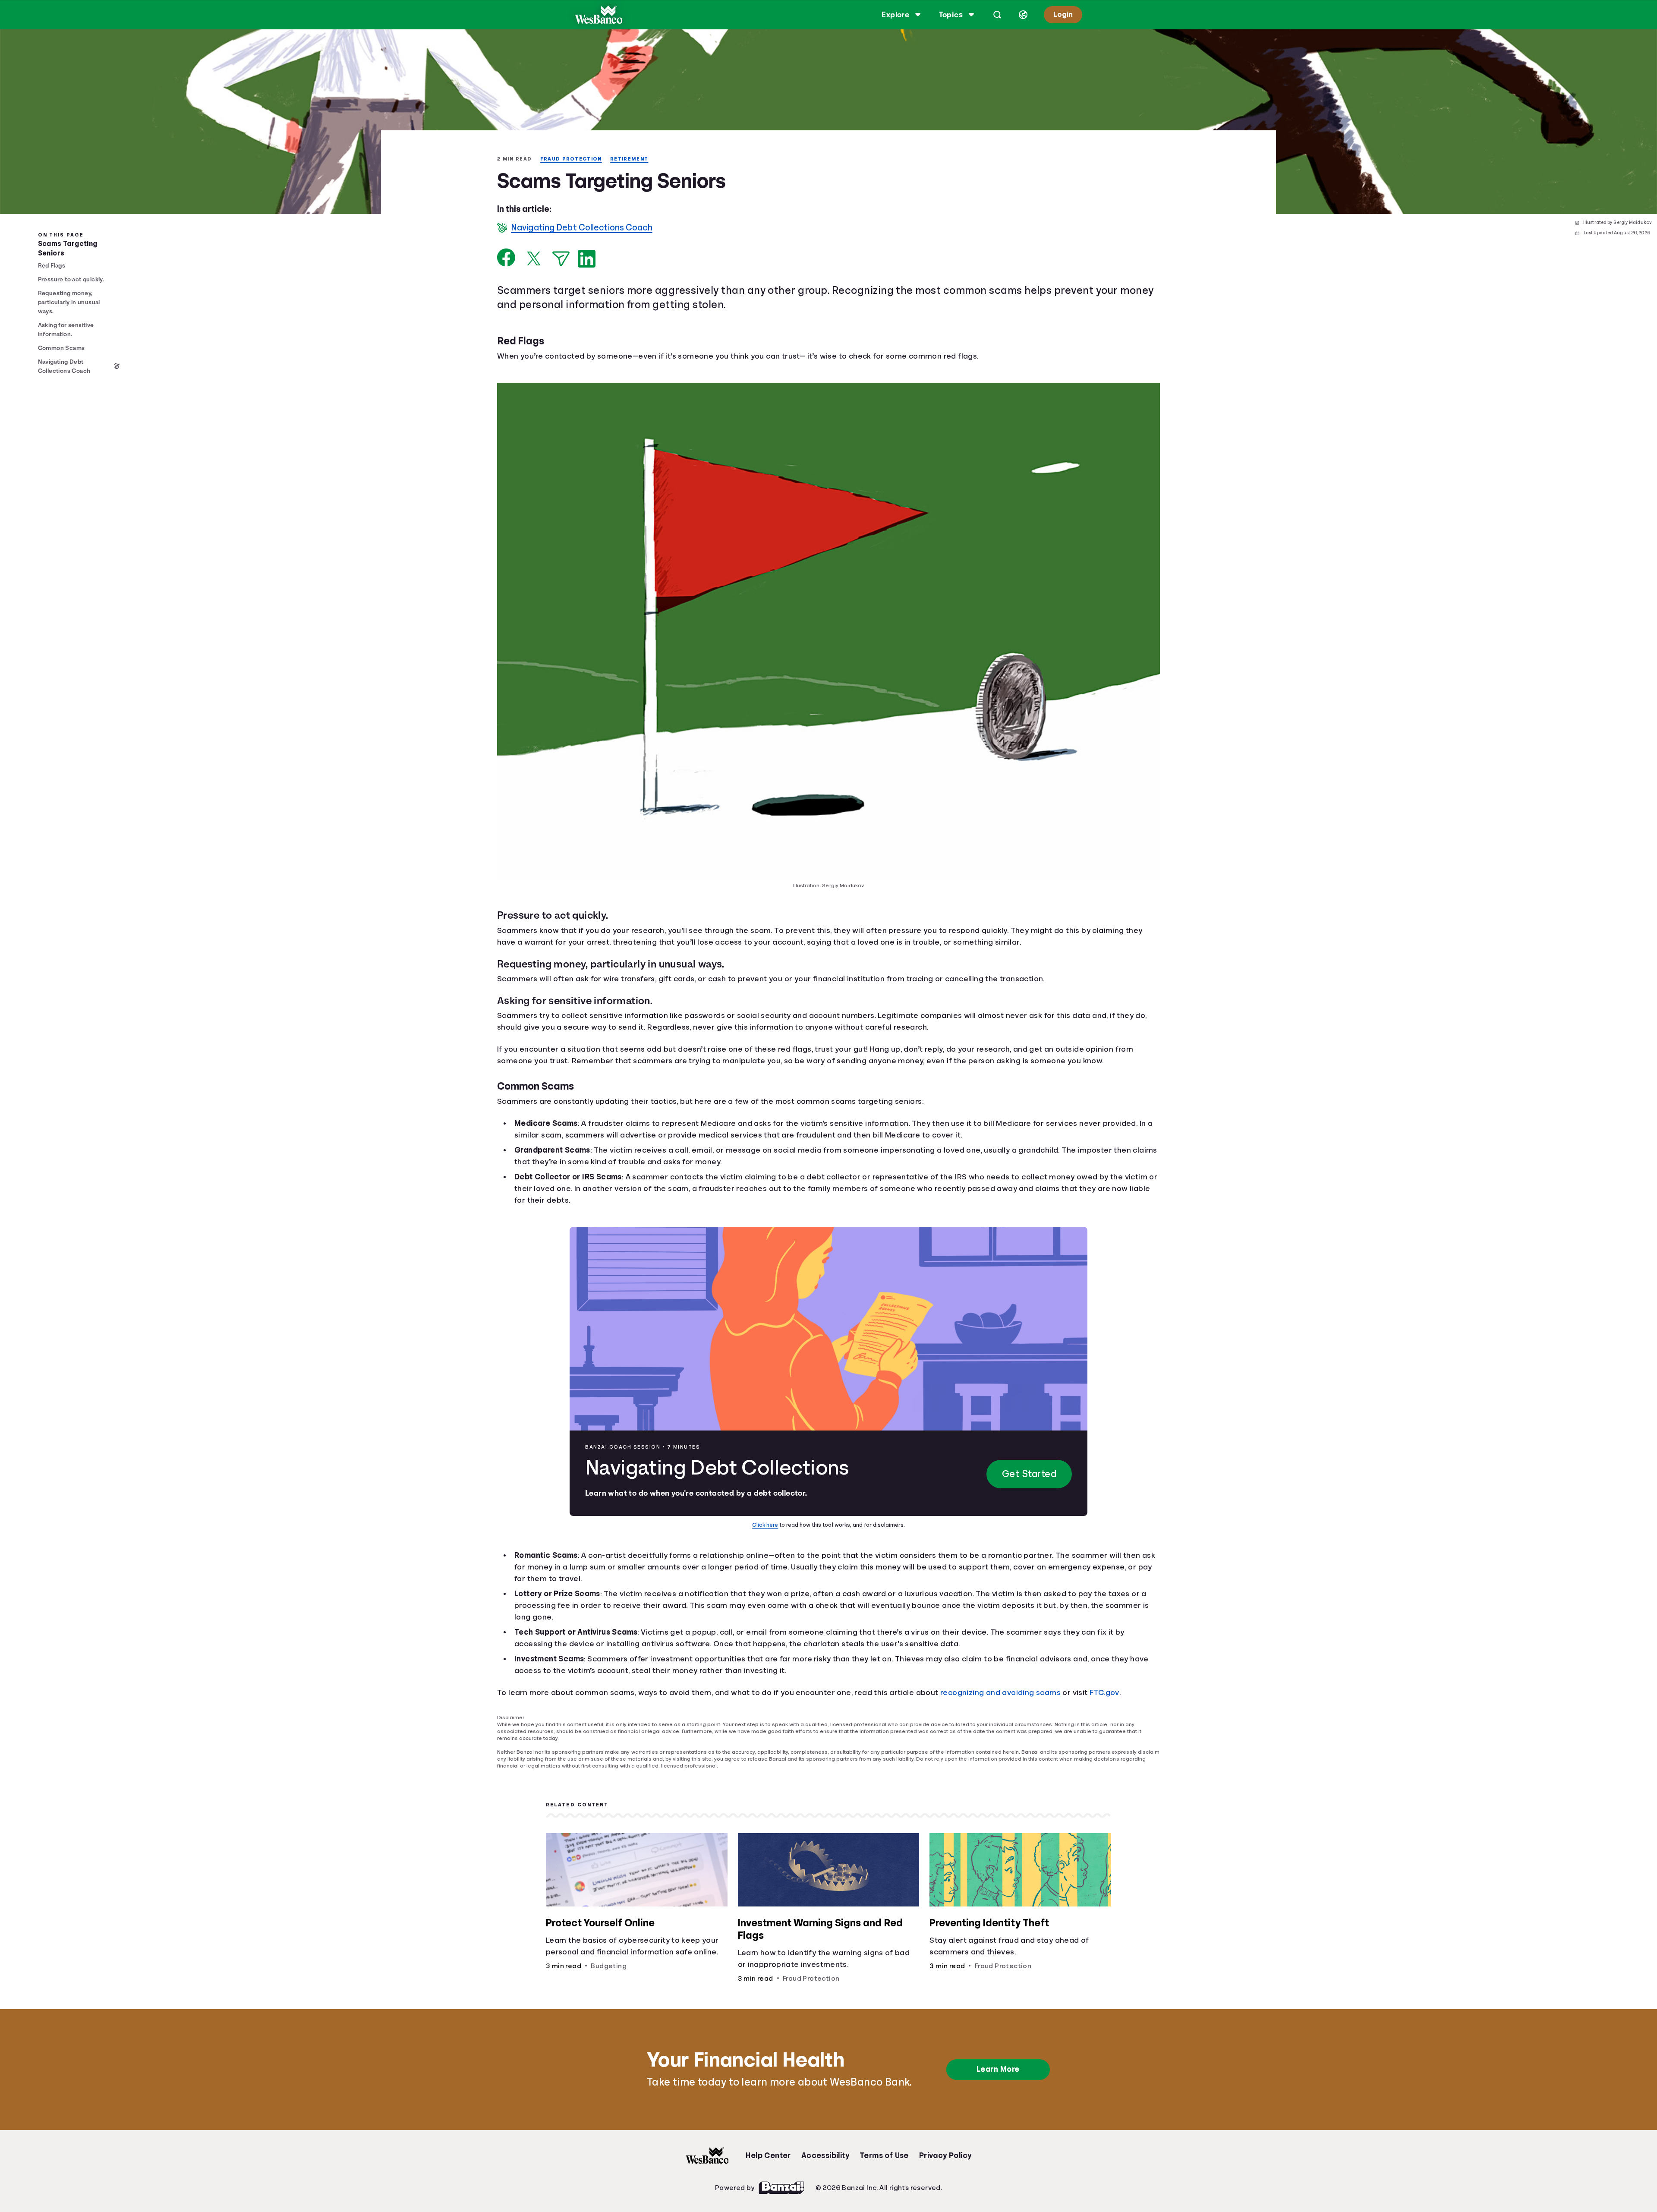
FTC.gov (1128, 1693)
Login (1062, 14)
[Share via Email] (561, 260)
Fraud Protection (574, 159)
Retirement (633, 159)
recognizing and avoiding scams (1018, 1693)
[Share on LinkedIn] (587, 260)
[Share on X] (534, 259)
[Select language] (1022, 15)
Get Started (1028, 1475)
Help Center (768, 2149)
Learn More (999, 2063)
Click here (767, 1525)
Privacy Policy (946, 2149)
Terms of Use (884, 2149)
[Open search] (996, 15)
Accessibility (825, 2149)
